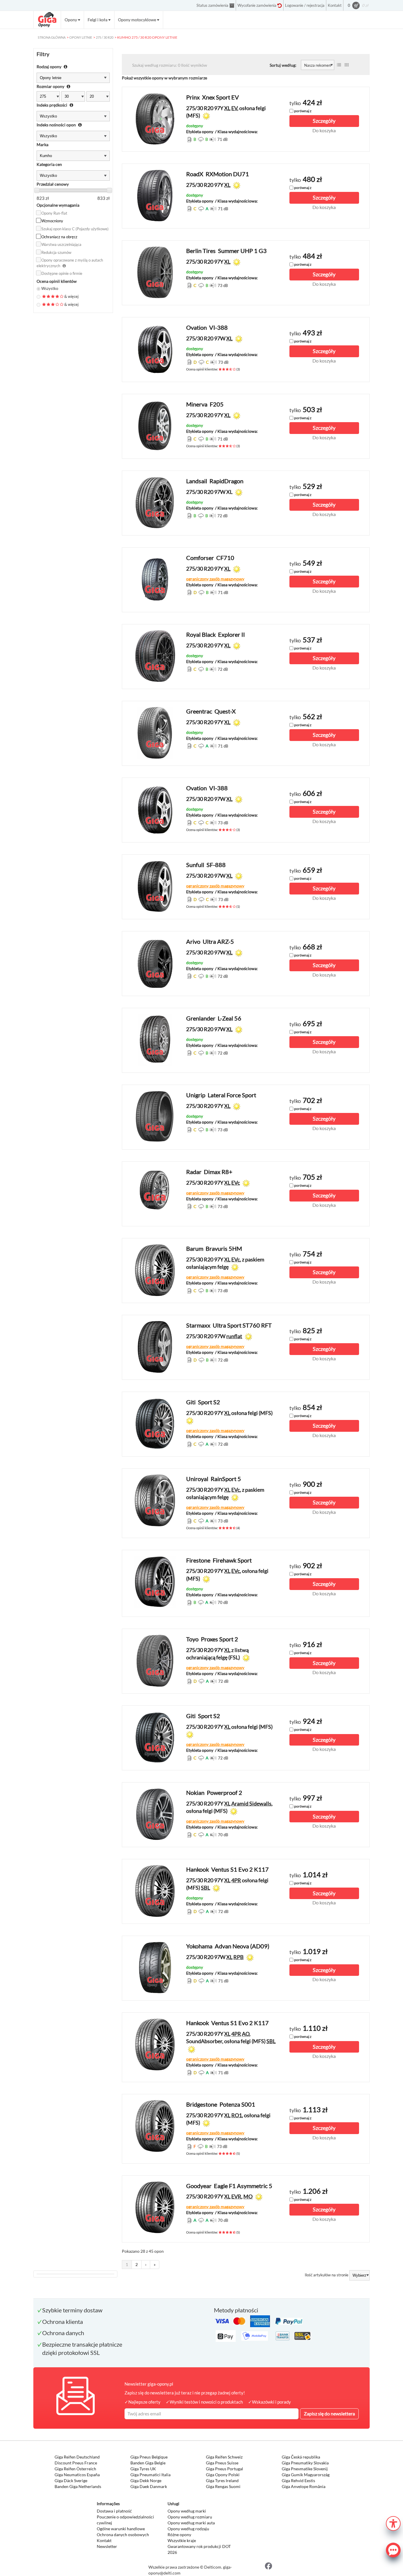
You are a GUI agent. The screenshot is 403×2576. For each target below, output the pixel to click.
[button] (393, 2523)
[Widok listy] (339, 65)
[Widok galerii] (347, 65)
